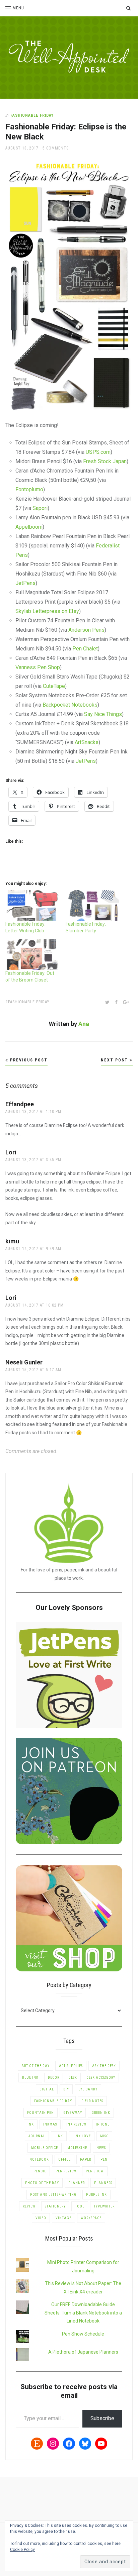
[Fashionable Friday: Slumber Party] (92, 905)
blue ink (30, 2078)
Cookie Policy (22, 2550)
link (59, 2136)
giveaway (73, 2113)
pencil (40, 2171)
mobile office (45, 2148)
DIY (66, 2089)
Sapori (40, 508)
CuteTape (54, 686)
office (64, 2159)
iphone (103, 2124)
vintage (63, 2218)
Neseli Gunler (24, 1362)
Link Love (82, 2136)
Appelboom (29, 527)
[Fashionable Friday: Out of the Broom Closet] (32, 955)
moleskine (77, 2148)
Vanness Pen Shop (38, 667)
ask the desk (104, 2066)
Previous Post (28, 1060)
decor (54, 2078)
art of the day (36, 2066)
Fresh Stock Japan (105, 461)
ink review (76, 2124)
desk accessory (101, 2078)
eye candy (88, 2089)
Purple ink (96, 2195)
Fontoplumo (29, 489)
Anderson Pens (86, 630)
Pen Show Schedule (83, 2334)
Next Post (115, 1060)
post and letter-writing (53, 2195)
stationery (55, 2206)
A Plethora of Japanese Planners (83, 2352)
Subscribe (102, 2418)
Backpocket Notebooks (70, 705)
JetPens (25, 583)
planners (103, 2183)
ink (31, 2124)
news (101, 2148)
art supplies (71, 2066)
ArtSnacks (87, 742)
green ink (101, 2113)
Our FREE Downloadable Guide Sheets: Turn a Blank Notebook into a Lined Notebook (83, 2313)
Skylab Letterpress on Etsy (47, 611)
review (29, 2206)
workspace (91, 2218)
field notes (92, 2101)
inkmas (50, 2124)
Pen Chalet (85, 649)
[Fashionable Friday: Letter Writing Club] (32, 905)
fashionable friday (29, 1002)
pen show (95, 2171)
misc (104, 2136)
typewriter (104, 2206)
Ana (84, 1024)
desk (73, 2078)
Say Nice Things (103, 714)
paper (86, 2159)
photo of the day (42, 2183)
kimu (12, 1241)
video (41, 2218)
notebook (39, 2159)
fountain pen (41, 2113)
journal (37, 2136)
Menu (18, 8)
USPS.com (98, 452)
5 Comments (56, 148)
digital (47, 2089)
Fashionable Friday (32, 115)
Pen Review (66, 2171)
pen (104, 2159)
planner (77, 2183)
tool (80, 2206)
